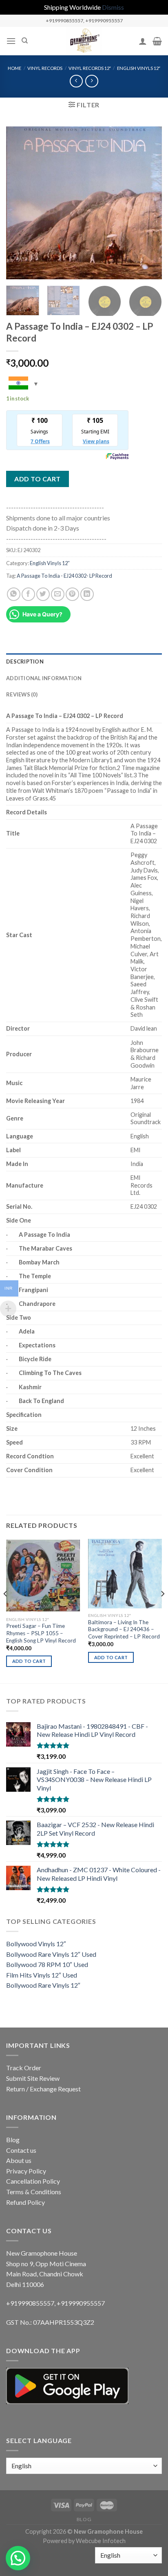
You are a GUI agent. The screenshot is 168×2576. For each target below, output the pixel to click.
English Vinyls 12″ (139, 68)
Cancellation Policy (33, 2181)
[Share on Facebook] (28, 594)
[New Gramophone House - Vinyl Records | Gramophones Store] (84, 41)
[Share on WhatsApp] (14, 594)
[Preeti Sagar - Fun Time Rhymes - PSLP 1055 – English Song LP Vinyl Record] (43, 1576)
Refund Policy (25, 2202)
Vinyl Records (45, 68)
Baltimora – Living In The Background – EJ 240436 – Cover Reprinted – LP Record (124, 1629)
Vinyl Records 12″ (90, 68)
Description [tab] (25, 661)
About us (19, 2160)
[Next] (148, 203)
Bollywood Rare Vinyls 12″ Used (51, 1954)
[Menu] (11, 41)
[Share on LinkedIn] (87, 594)
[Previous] (20, 203)
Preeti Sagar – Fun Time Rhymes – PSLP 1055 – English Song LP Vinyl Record (41, 1633)
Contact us (21, 2150)
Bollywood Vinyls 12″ (36, 1944)
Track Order (24, 2068)
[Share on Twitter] (43, 594)
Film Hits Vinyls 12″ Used (42, 1975)
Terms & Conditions (34, 2192)
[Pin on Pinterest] (72, 594)
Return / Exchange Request (43, 2089)
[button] (18, 2558)
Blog (13, 2140)
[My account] (143, 41)
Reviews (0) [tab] (22, 694)
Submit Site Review (33, 2078)
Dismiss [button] (113, 7)
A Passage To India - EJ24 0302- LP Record (64, 576)
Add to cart (37, 479)
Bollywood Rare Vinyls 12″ (43, 1985)
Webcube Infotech (101, 2541)
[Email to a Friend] (58, 594)
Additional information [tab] (44, 678)
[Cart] (157, 41)
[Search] (25, 41)
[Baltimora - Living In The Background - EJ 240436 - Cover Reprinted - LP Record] (125, 1574)
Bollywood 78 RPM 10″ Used (47, 1964)
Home (14, 68)
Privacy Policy (26, 2171)
